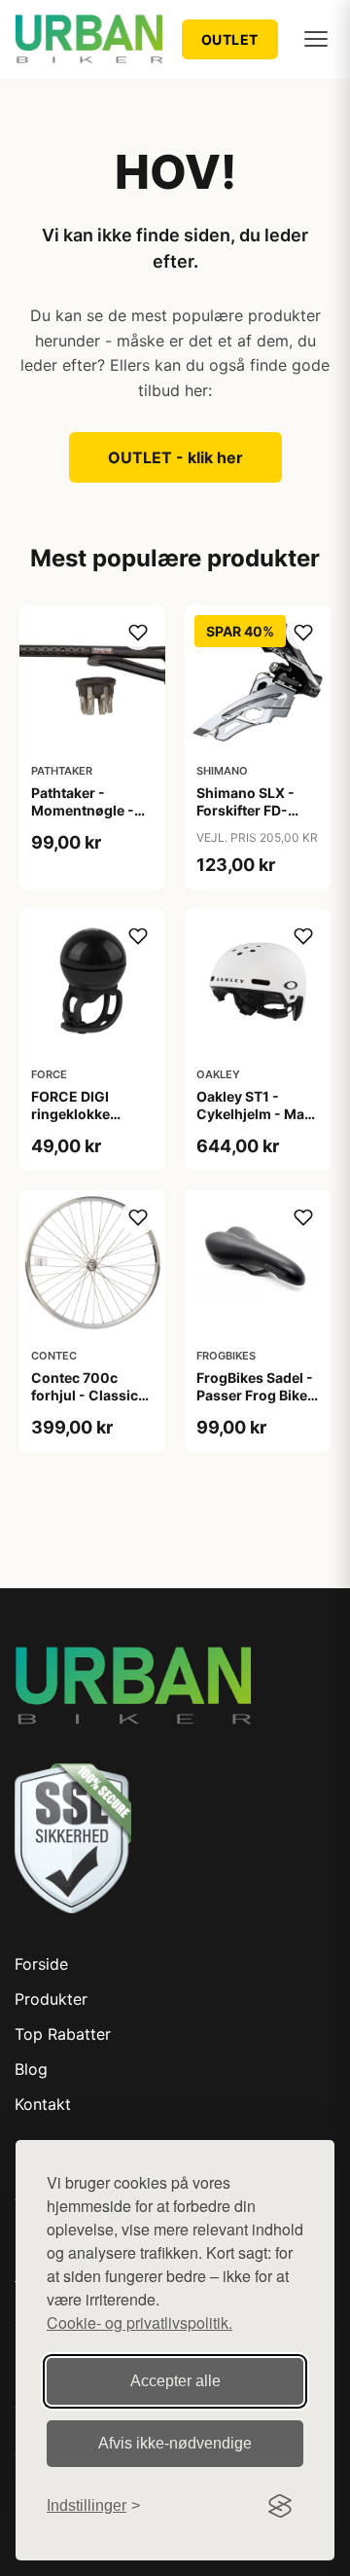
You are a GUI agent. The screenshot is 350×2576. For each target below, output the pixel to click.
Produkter (51, 1999)
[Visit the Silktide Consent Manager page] (280, 2506)
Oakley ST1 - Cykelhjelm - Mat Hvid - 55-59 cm (253, 1114)
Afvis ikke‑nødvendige (175, 2443)
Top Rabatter (63, 2034)
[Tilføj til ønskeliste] (138, 633)
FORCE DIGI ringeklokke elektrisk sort (75, 1114)
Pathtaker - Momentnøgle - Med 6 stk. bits (83, 810)
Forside (41, 1964)
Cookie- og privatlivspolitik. (140, 2322)
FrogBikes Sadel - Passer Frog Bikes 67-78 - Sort (256, 1395)
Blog (31, 2069)
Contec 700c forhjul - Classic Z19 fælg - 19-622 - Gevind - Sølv (90, 1404)
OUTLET (230, 39)
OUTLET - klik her (175, 457)
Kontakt (43, 2104)
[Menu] (316, 39)
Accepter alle (175, 2381)
